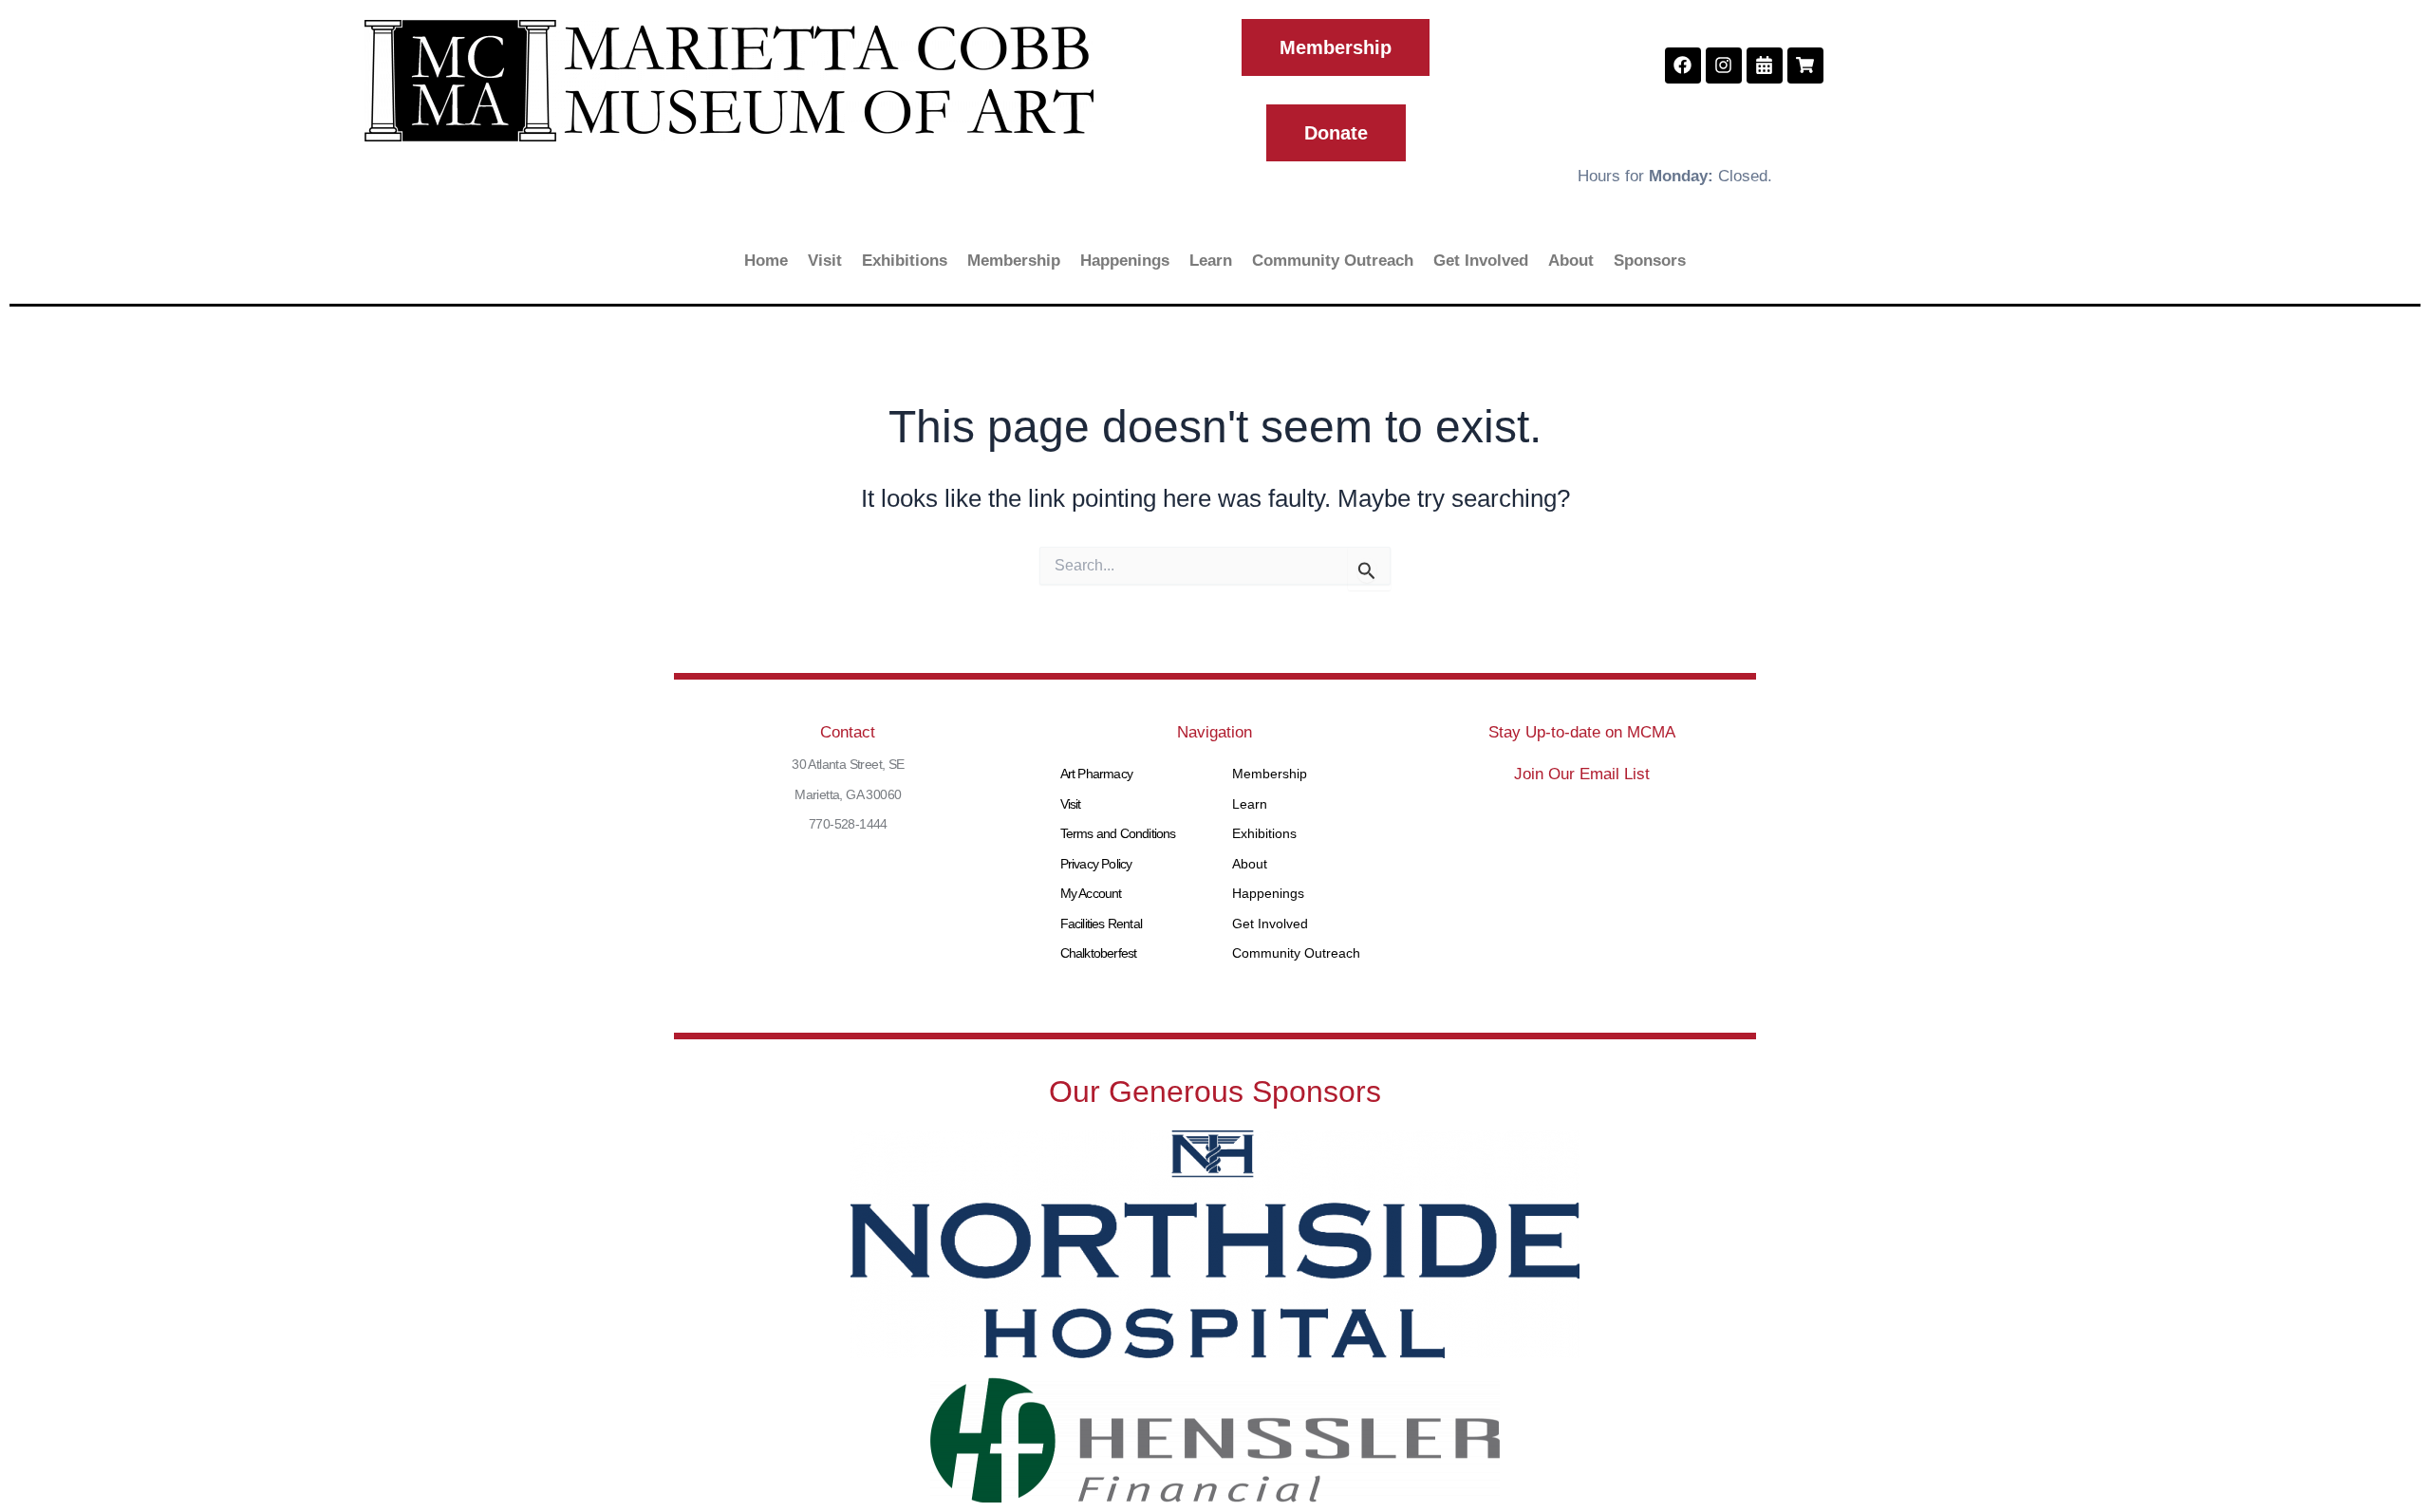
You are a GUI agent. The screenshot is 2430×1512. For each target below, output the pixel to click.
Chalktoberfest (1099, 953)
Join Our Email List (1582, 774)
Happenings (1125, 261)
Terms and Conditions (1118, 833)
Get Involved (1481, 261)
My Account (1091, 893)
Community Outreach (1333, 261)
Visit (825, 261)
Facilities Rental (1101, 924)
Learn (1211, 261)
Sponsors (1650, 261)
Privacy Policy (1096, 864)
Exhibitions (905, 261)
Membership (1014, 261)
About (1571, 261)
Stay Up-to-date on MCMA (1582, 732)
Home (766, 261)
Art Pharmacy (1096, 774)
